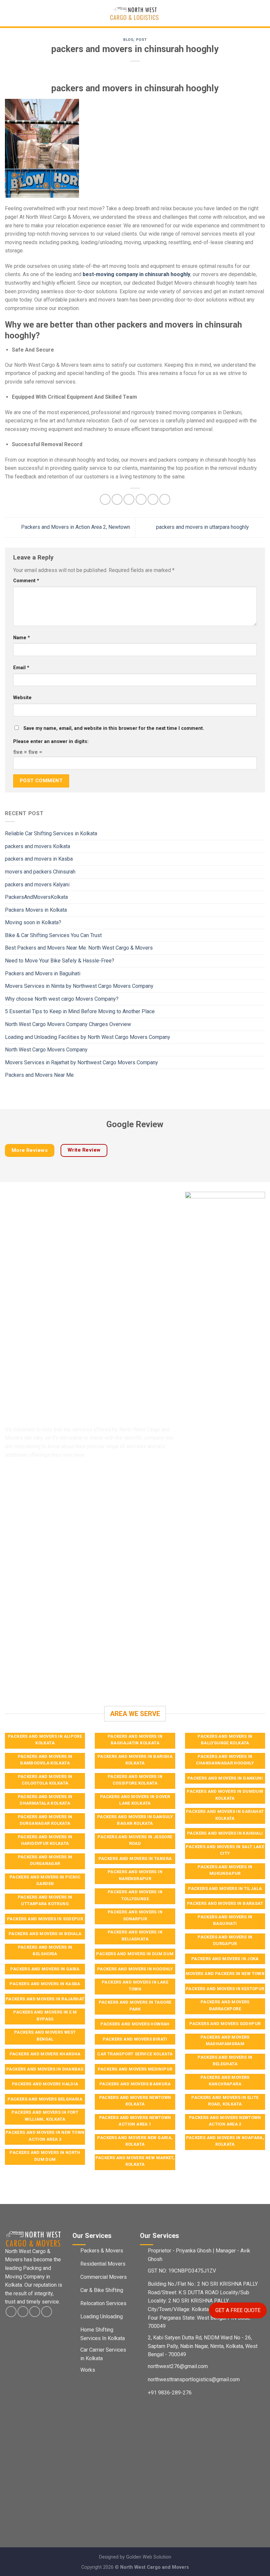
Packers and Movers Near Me (39, 1075)
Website (22, 698)
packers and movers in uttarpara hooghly (203, 527)
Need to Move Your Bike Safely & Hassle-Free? (60, 961)
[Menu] (9, 13)
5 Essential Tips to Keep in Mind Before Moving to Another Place (80, 1011)
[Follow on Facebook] (11, 2312)
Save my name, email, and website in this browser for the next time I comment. (114, 728)
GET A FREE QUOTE (238, 2310)
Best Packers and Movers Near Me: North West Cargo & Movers (79, 948)
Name (22, 638)
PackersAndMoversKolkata (36, 897)
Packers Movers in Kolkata (36, 910)
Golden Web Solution (149, 2557)
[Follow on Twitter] (35, 2312)
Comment (26, 581)
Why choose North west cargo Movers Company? (62, 999)
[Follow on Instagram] (23, 2312)
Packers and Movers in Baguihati (43, 973)
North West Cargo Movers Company (46, 1050)
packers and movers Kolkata (38, 846)
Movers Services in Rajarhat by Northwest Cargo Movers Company (81, 1062)
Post (141, 40)
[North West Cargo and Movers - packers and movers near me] (135, 13)
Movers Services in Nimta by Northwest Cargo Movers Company (79, 986)
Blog (128, 40)
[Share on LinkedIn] (165, 499)
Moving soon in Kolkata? (33, 922)
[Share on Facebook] (117, 499)
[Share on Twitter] (129, 499)
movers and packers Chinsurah (40, 872)
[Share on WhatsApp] (105, 499)
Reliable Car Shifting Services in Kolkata (51, 833)
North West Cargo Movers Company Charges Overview (68, 1024)
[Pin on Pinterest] (153, 499)
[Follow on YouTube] (47, 2312)
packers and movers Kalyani (37, 884)
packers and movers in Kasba (39, 859)
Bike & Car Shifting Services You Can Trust (53, 935)
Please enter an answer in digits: (51, 742)
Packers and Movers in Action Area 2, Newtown (75, 527)
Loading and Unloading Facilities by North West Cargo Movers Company (88, 1037)
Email (21, 668)
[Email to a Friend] (141, 499)
